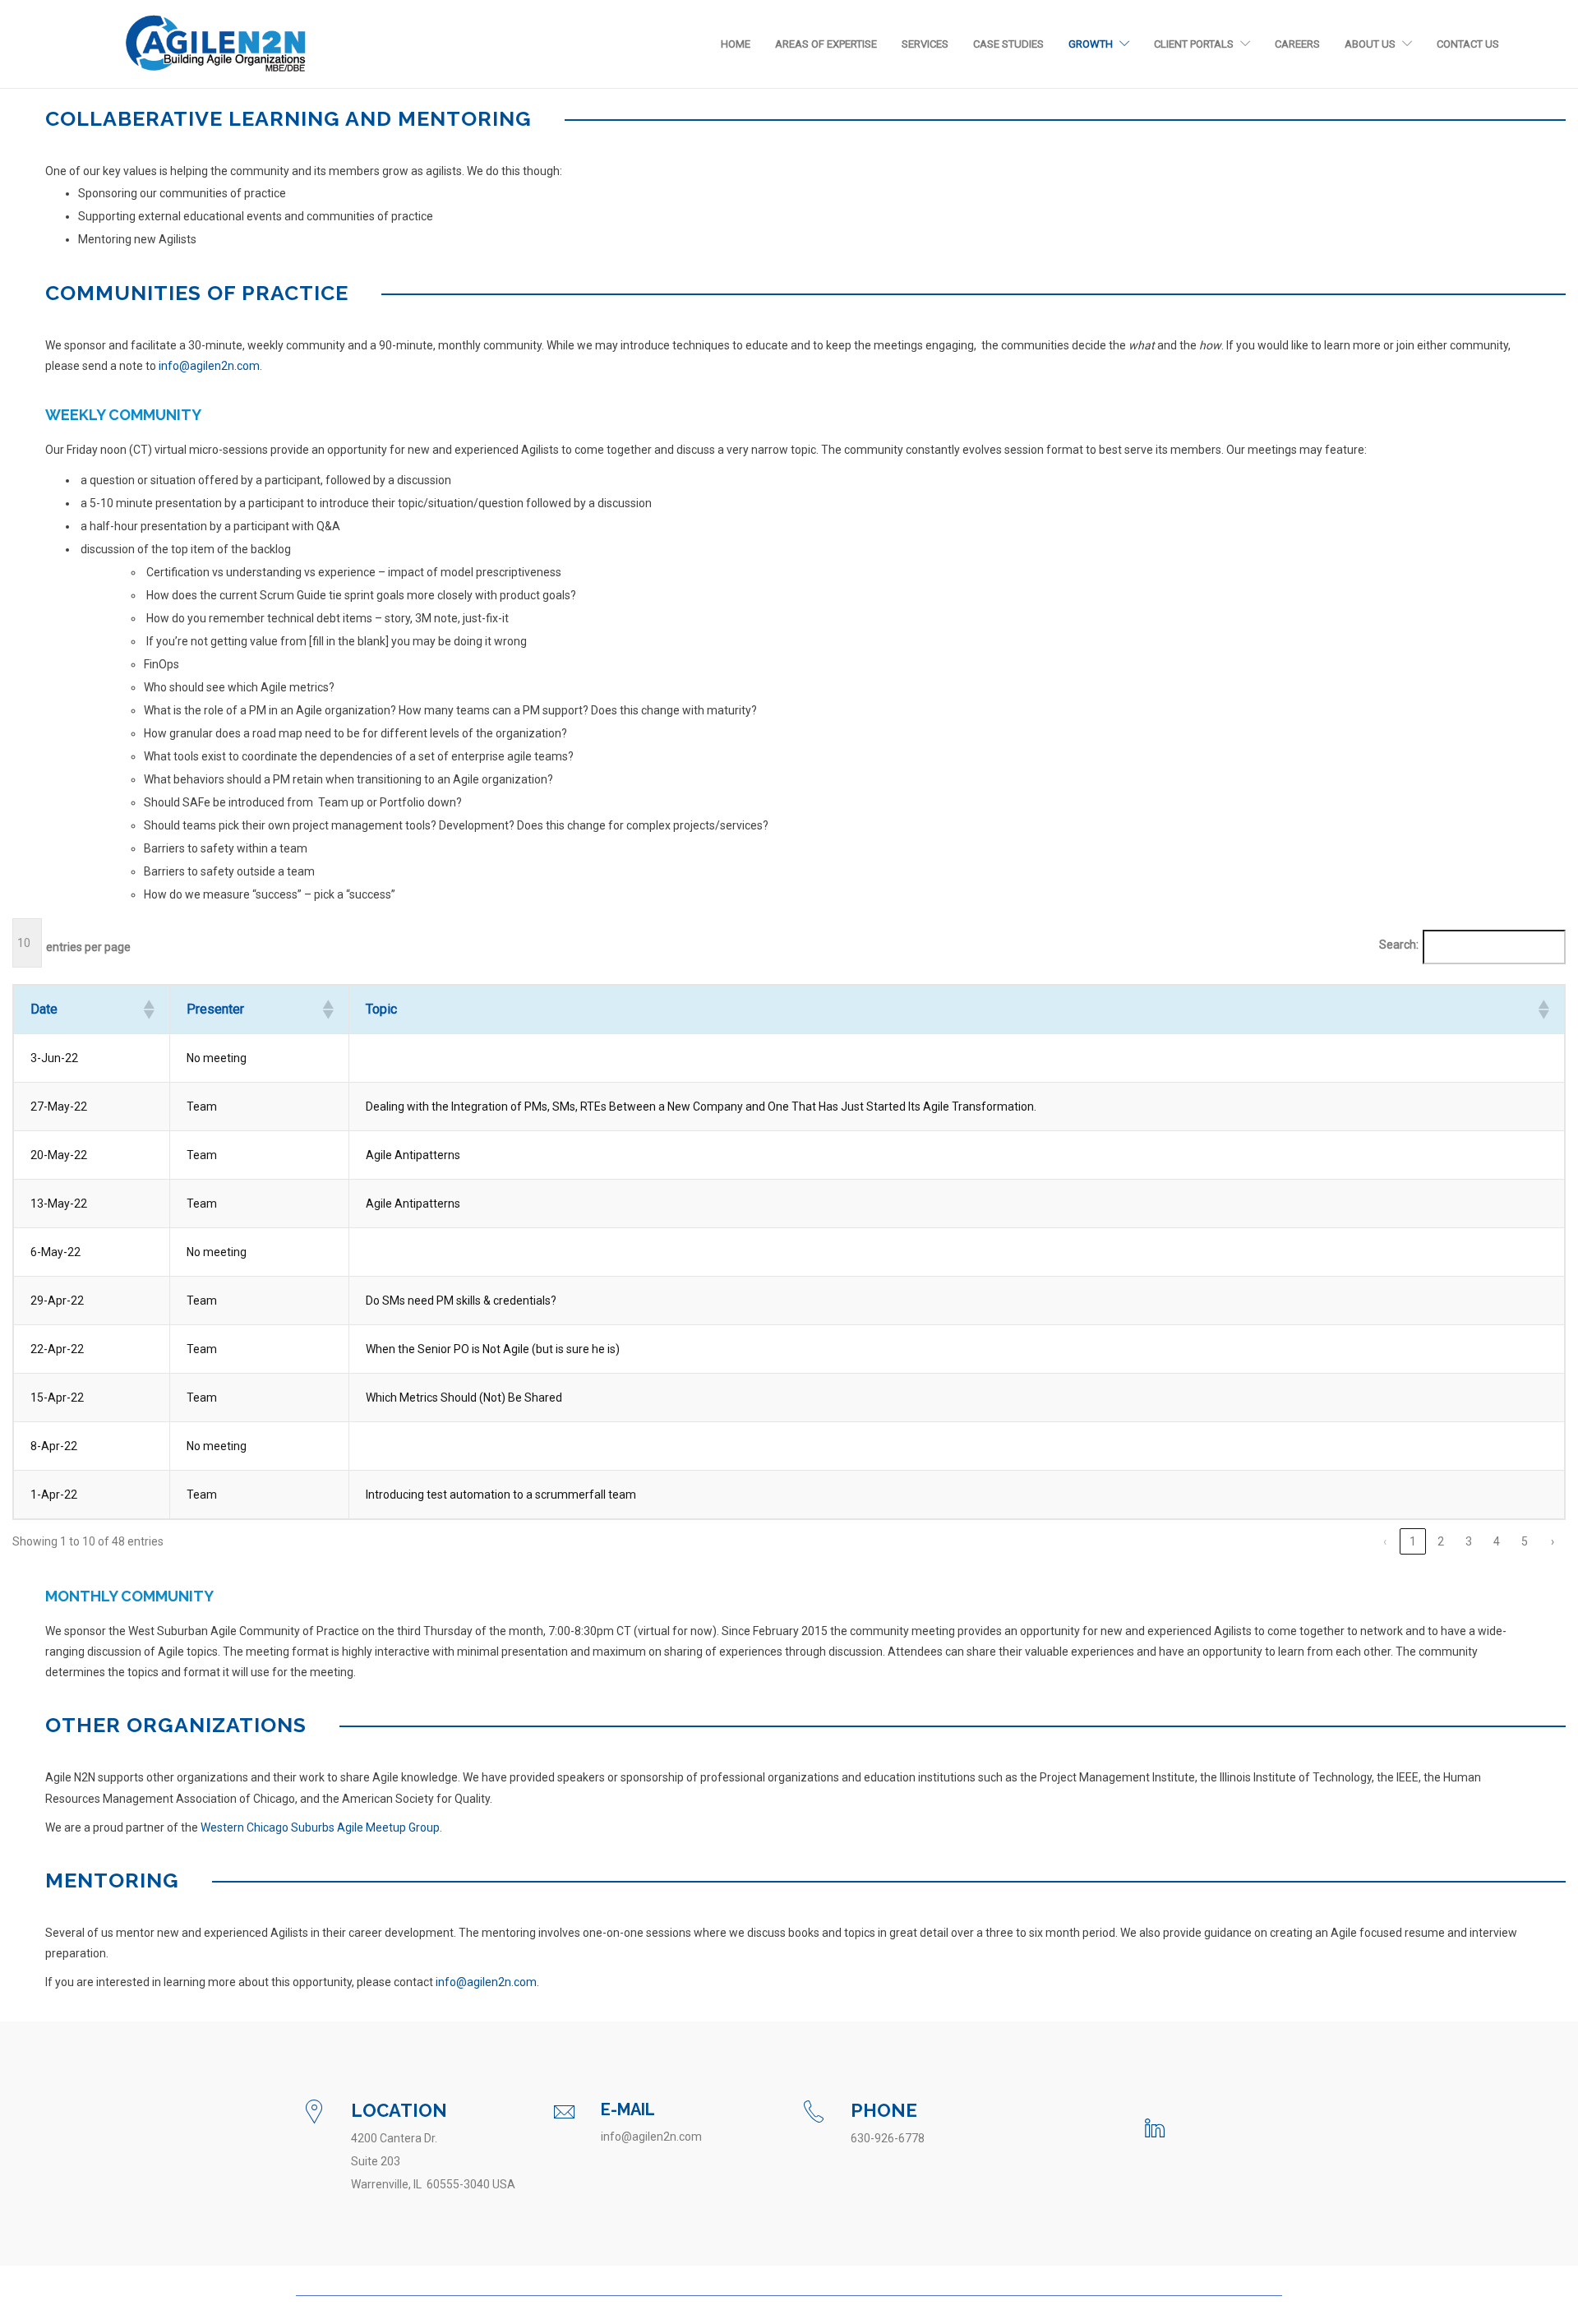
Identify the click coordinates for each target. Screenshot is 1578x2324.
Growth (1091, 44)
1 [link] (1413, 1541)
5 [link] (1525, 1541)
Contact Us (1468, 44)
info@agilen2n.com (209, 366)
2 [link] (1441, 1541)
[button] (148, 1010)
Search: (1399, 945)
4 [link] (1497, 1541)
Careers (1297, 44)
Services (925, 44)
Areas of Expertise (826, 44)
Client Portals (1194, 44)
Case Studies (1008, 44)
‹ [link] (1385, 1541)
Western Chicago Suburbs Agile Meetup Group (320, 1827)
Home (736, 44)
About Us (1370, 44)
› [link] (1553, 1541)
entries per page (88, 947)
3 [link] (1469, 1541)
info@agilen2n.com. (487, 1982)
